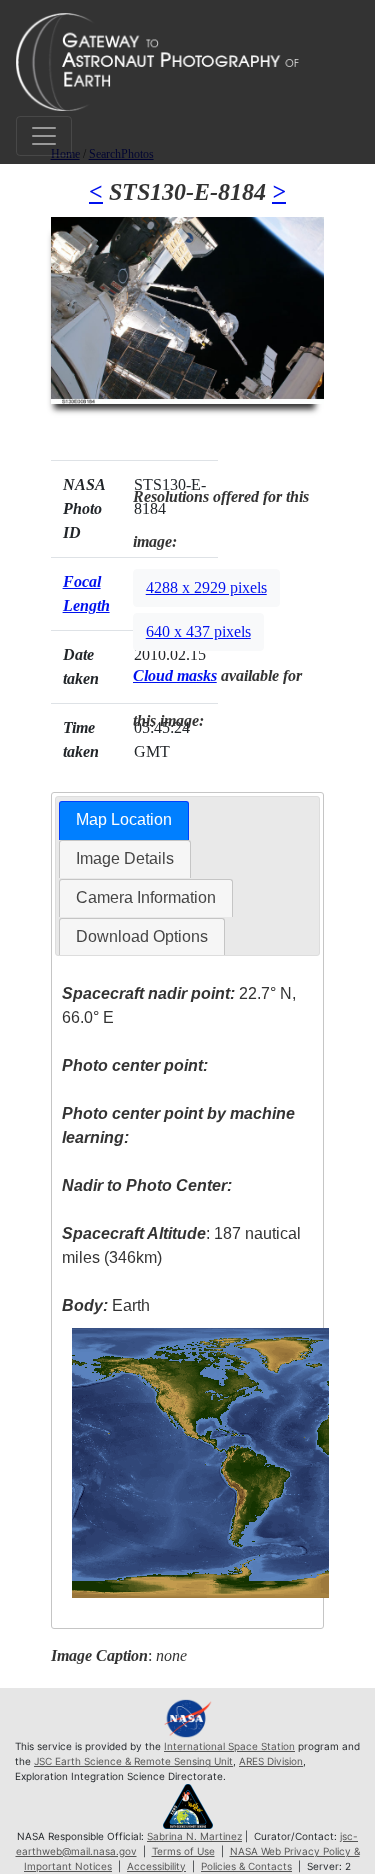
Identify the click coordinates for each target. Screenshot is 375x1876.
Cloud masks (175, 675)
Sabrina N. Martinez (194, 1836)
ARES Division (271, 1761)
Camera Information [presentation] (146, 897)
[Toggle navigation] (44, 136)
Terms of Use (183, 1851)
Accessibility (156, 1866)
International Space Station (229, 1746)
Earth (106, 1305)
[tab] (124, 820)
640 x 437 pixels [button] (198, 631)
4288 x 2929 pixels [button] (206, 587)
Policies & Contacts (246, 1866)
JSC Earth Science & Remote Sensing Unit (133, 1761)
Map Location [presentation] (124, 819)
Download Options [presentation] (142, 936)
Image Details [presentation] (125, 858)
